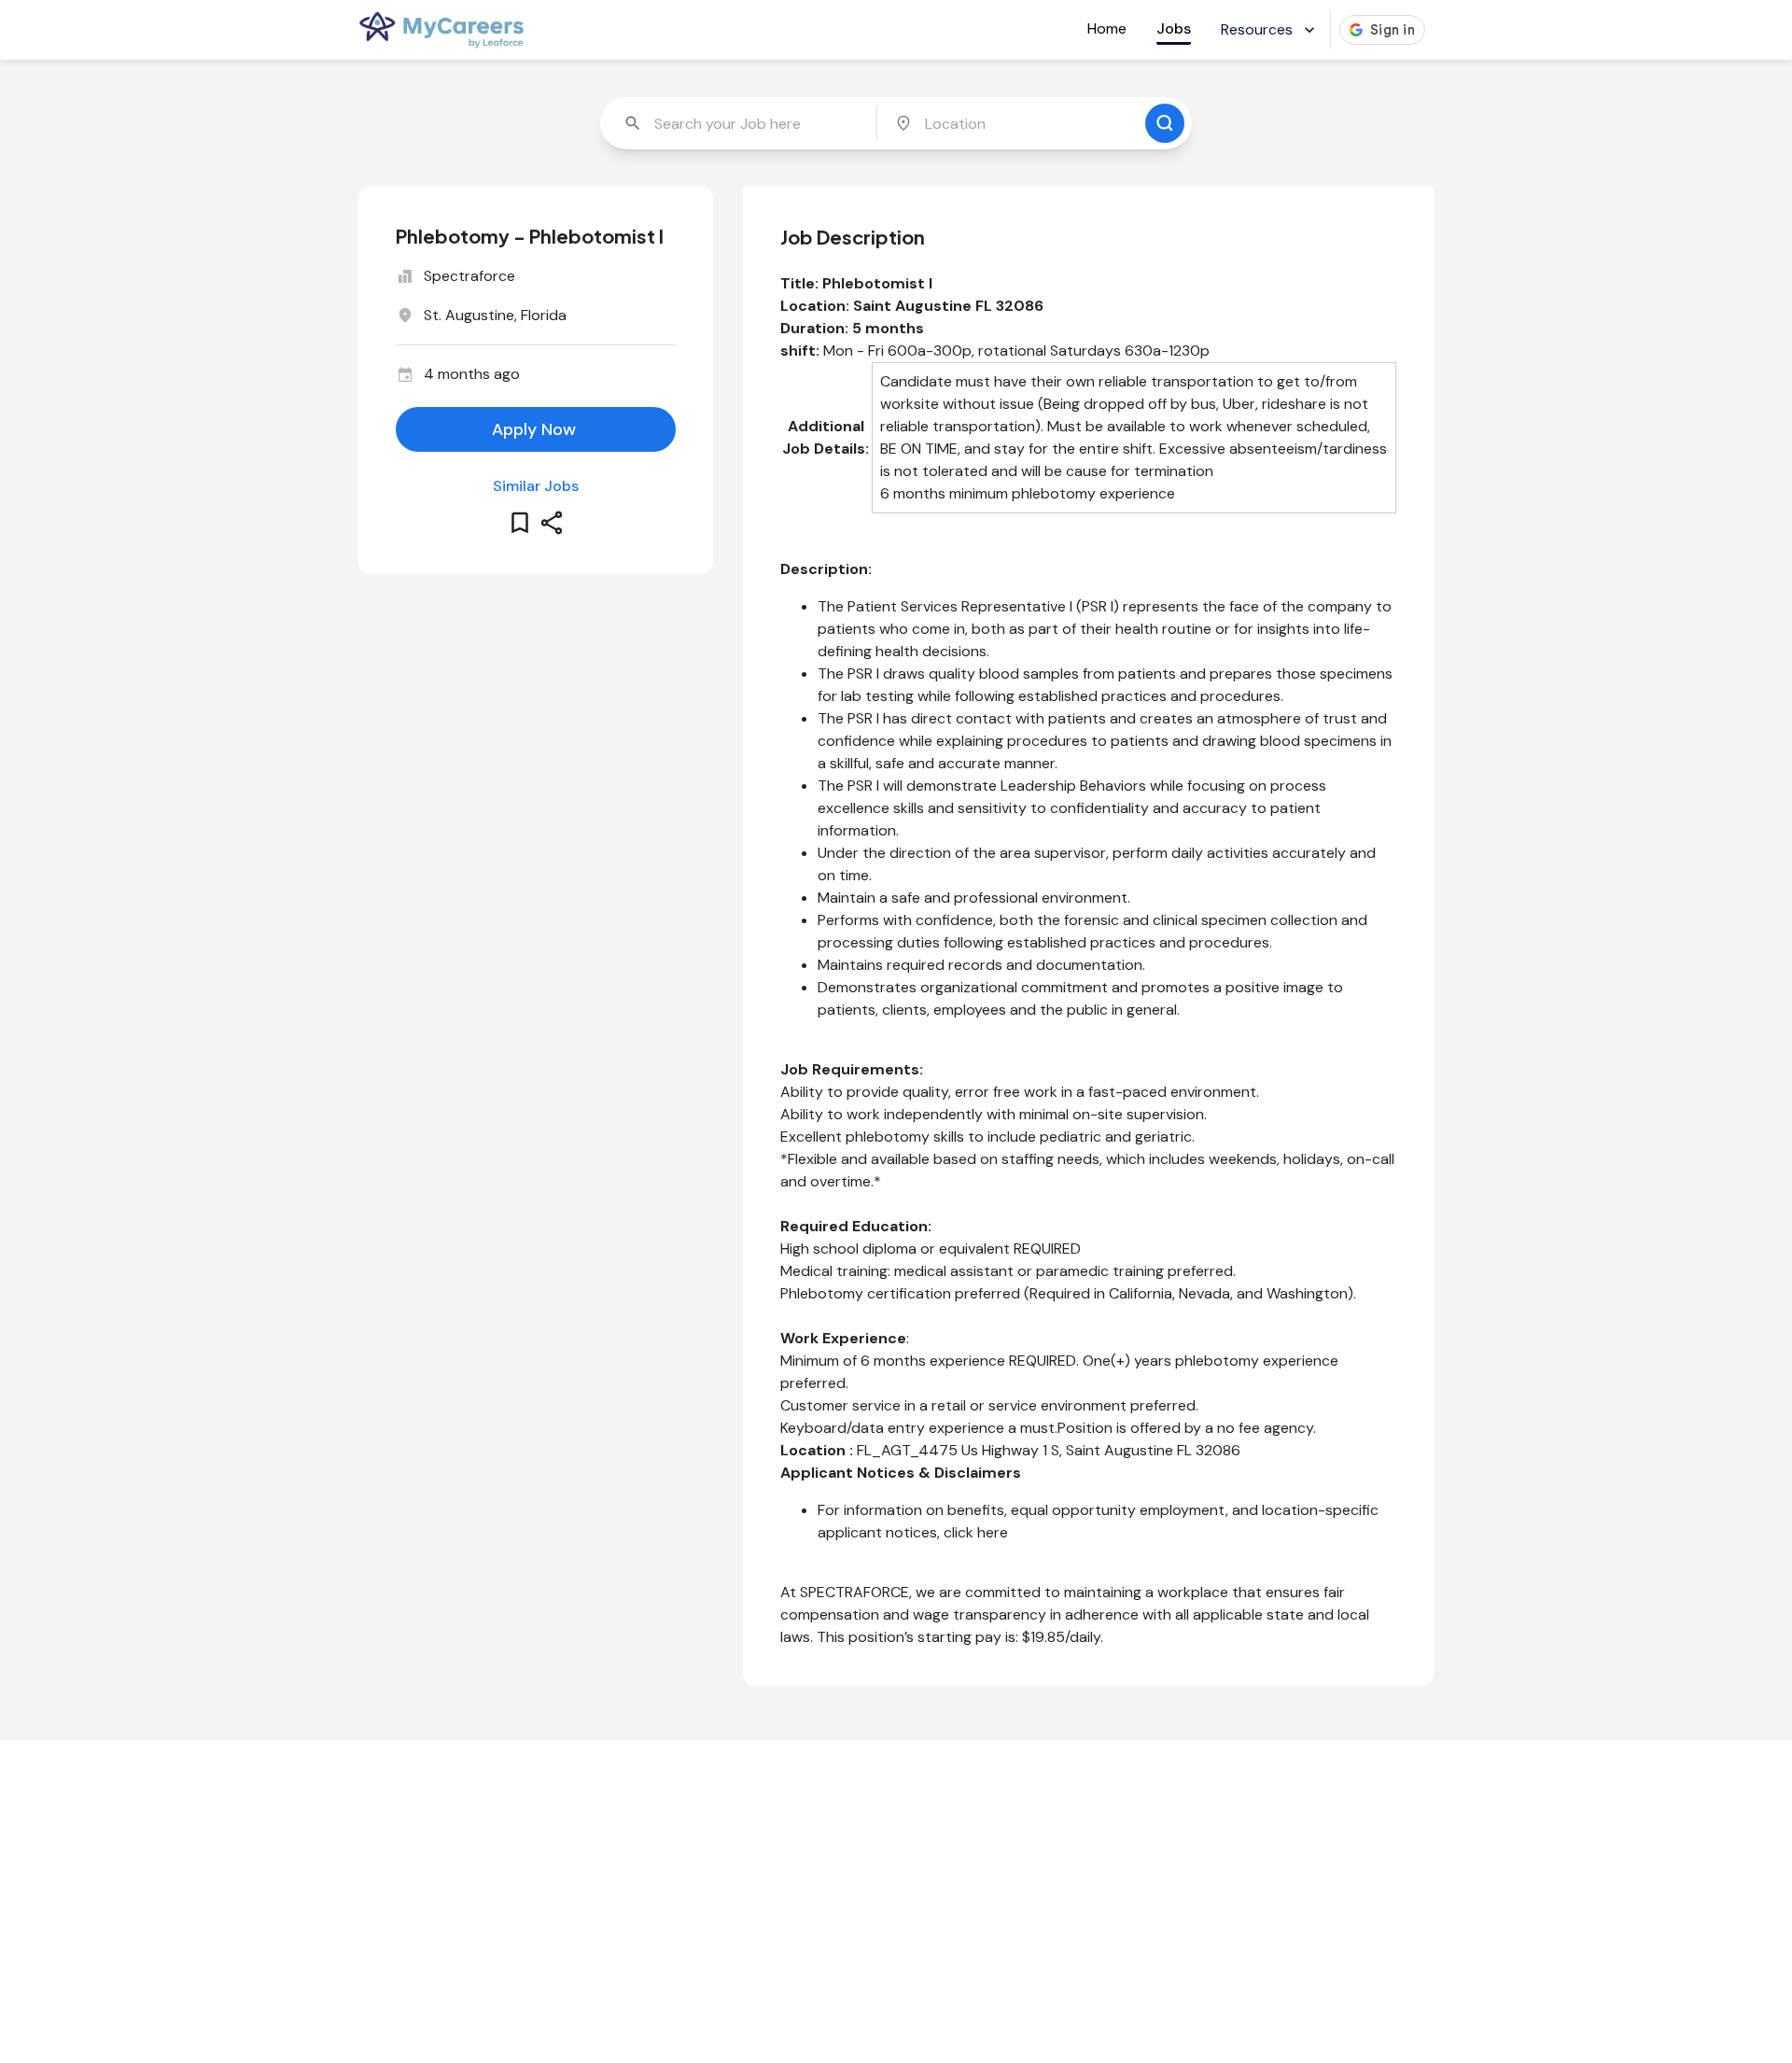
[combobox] (740, 123)
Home (1107, 28)
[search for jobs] (1165, 123)
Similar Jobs (536, 486)
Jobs (1174, 28)
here (993, 1532)
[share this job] (552, 523)
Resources (1257, 29)
